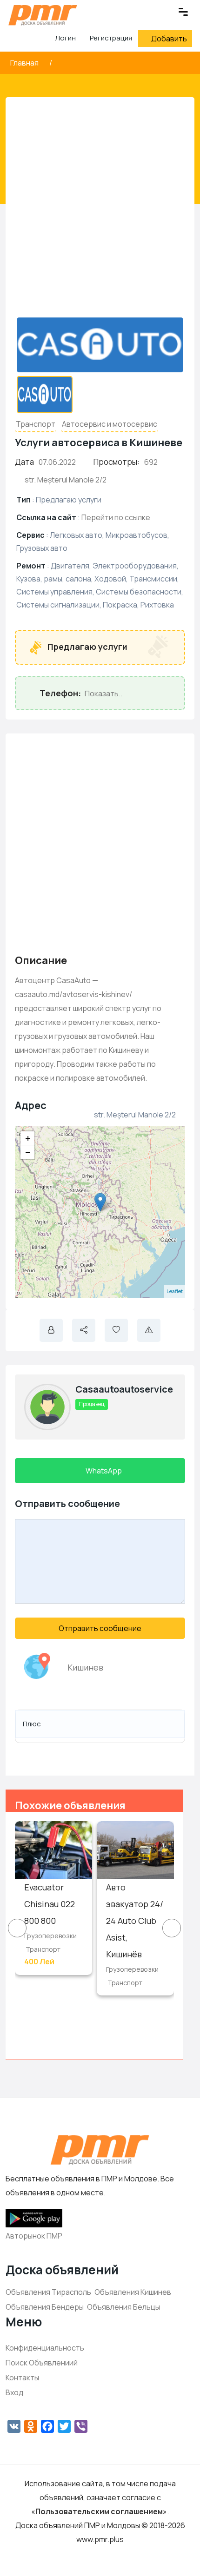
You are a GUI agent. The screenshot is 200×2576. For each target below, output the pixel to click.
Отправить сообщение (100, 1628)
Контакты (22, 2378)
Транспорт (36, 424)
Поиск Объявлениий (42, 2363)
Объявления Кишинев (133, 2292)
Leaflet (175, 1291)
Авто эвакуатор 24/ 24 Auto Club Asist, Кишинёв (135, 1921)
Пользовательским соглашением (99, 2511)
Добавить (169, 39)
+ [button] (28, 1138)
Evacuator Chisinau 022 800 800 (50, 1904)
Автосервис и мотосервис (110, 424)
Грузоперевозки (50, 1936)
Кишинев (85, 1667)
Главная (25, 63)
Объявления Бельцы (123, 2307)
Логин (65, 38)
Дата (24, 462)
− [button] (28, 1152)
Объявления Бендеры (45, 2307)
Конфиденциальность (45, 2348)
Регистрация (111, 38)
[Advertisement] (100, 211)
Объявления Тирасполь (48, 2292)
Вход (14, 2392)
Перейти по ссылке (116, 517)
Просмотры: (117, 462)
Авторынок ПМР (34, 2236)
